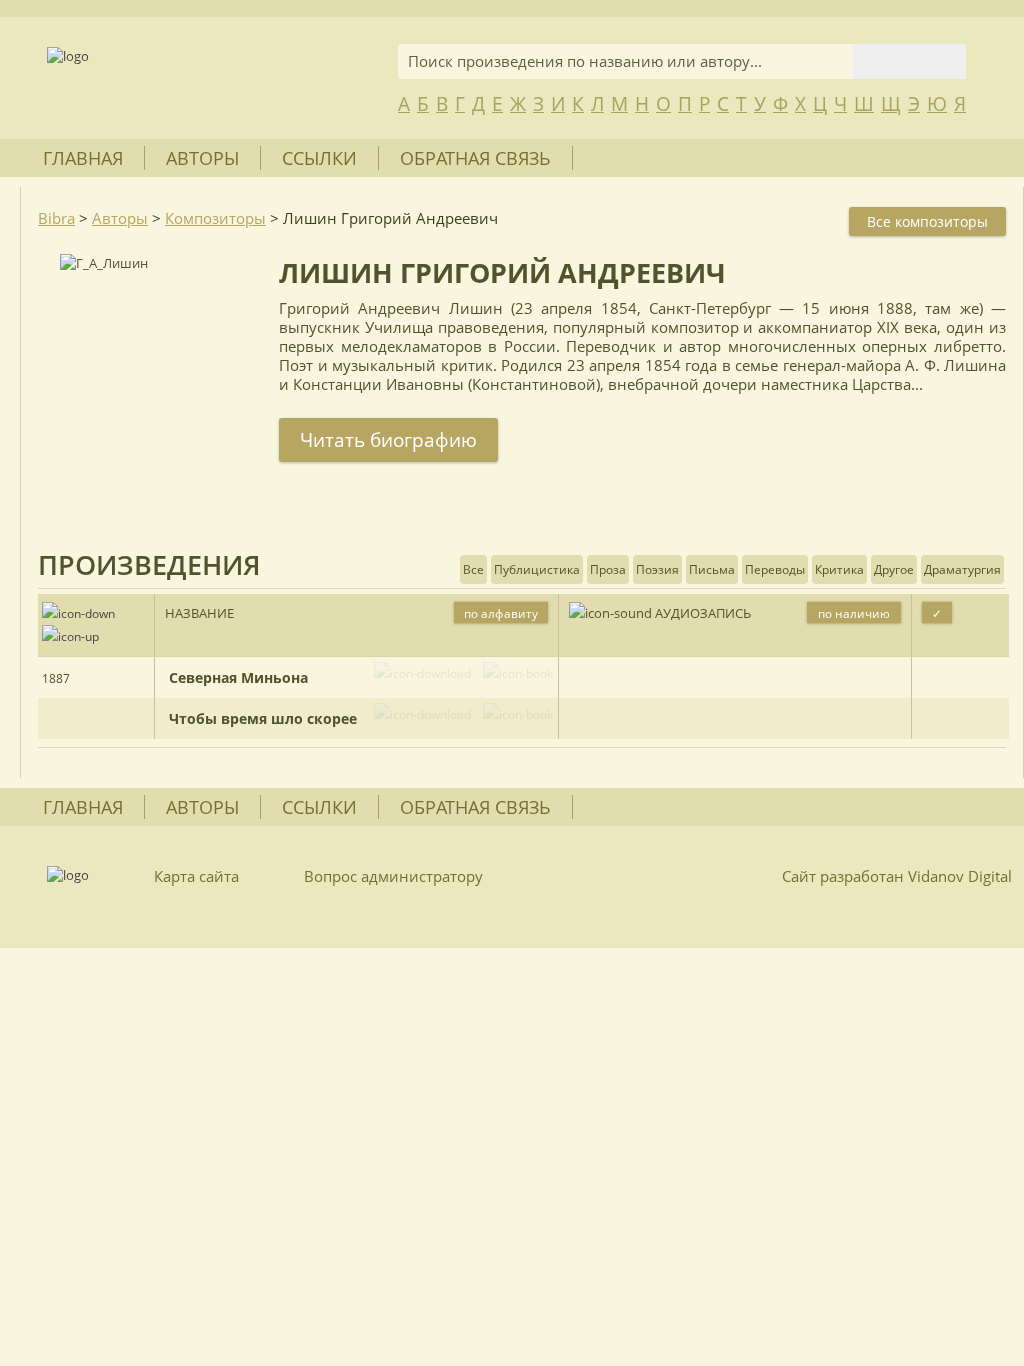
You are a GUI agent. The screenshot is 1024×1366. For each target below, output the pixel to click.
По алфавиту (501, 613)
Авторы (202, 158)
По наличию (854, 613)
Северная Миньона (238, 677)
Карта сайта (196, 876)
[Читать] (513, 673)
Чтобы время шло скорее (263, 718)
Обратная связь (475, 158)
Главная (83, 158)
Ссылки (319, 158)
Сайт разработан (897, 876)
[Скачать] (422, 673)
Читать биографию (388, 440)
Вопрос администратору (393, 876)
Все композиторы (927, 221)
